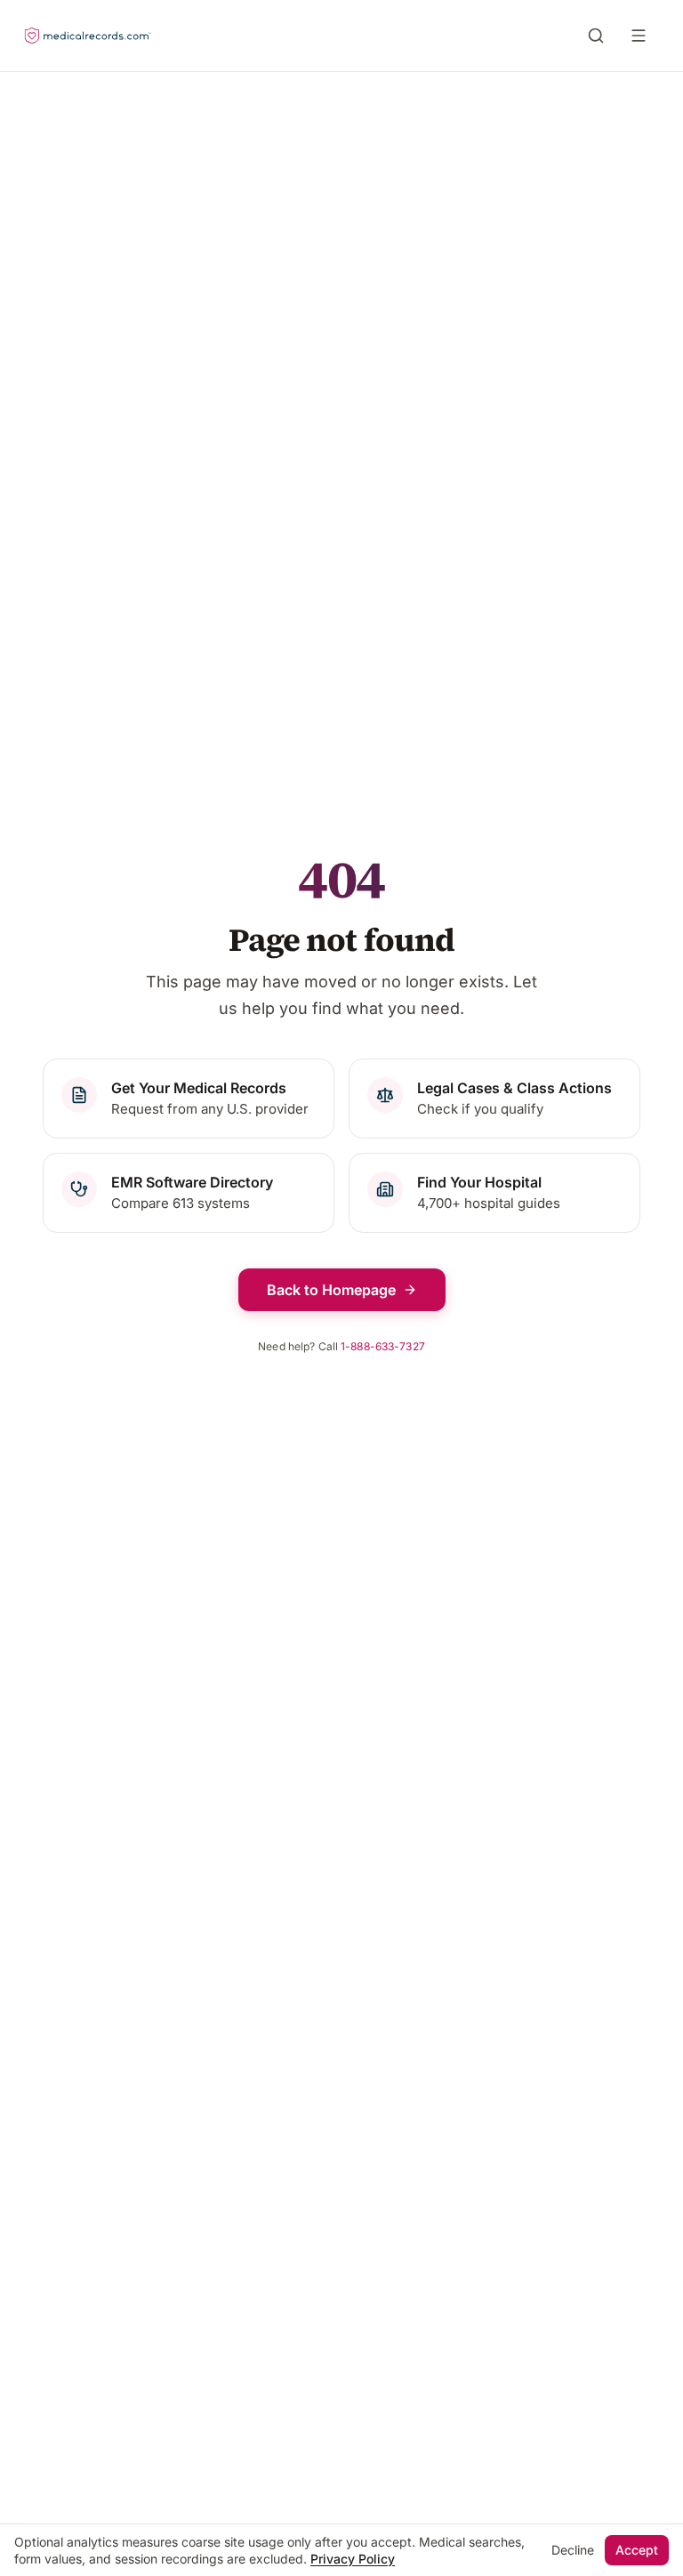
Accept (637, 2550)
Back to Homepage (331, 1290)
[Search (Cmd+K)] (596, 36)
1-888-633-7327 (383, 1346)
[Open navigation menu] (642, 36)
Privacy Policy (353, 2559)
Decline (573, 2550)
